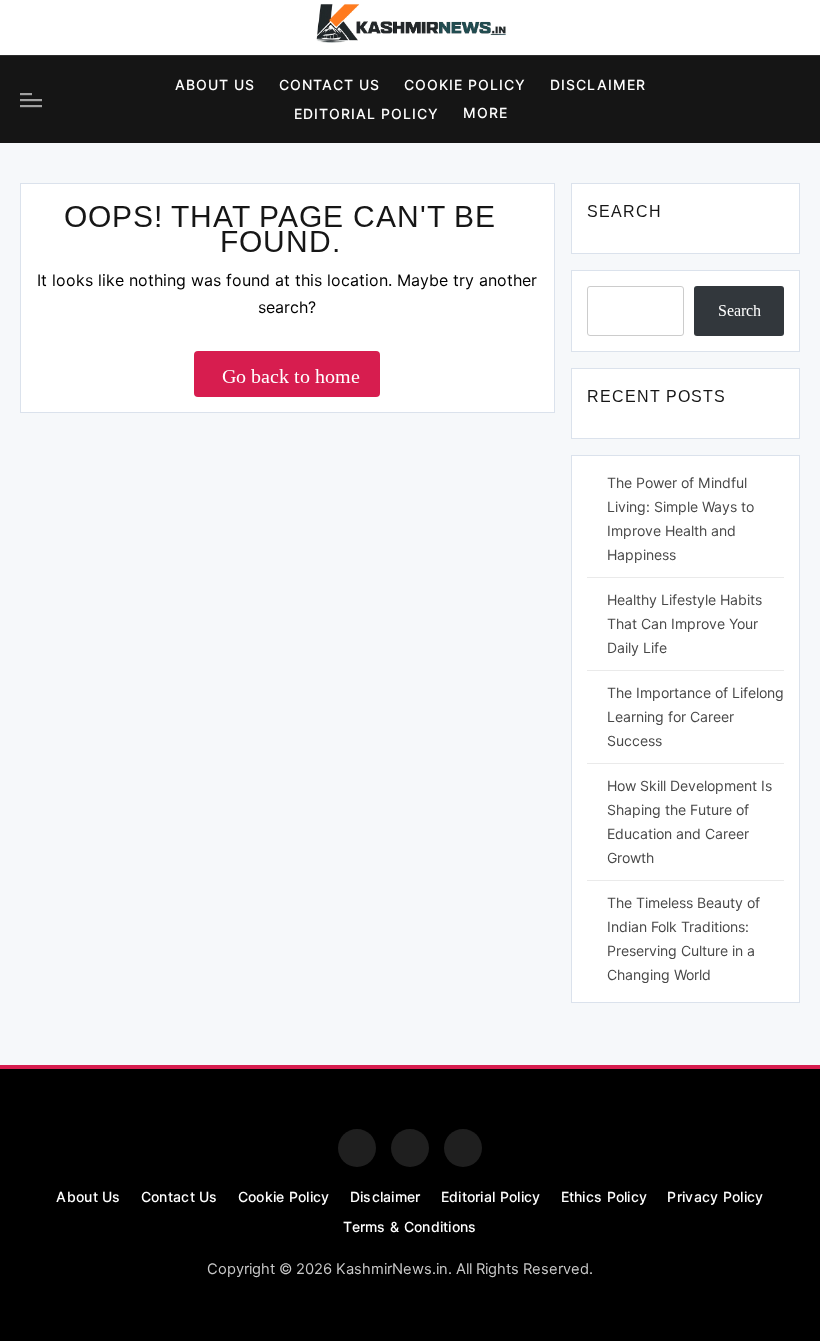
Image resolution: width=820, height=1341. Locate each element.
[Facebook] (39, 28)
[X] (149, 28)
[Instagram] (94, 28)
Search (739, 310)
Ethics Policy (604, 1196)
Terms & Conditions (409, 1226)
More (485, 112)
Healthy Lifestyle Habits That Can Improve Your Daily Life (684, 623)
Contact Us (329, 84)
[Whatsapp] (463, 1148)
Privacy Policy (715, 1196)
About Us (215, 84)
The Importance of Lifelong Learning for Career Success (695, 716)
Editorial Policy (366, 113)
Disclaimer (598, 84)
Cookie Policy (465, 84)
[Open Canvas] (31, 100)
